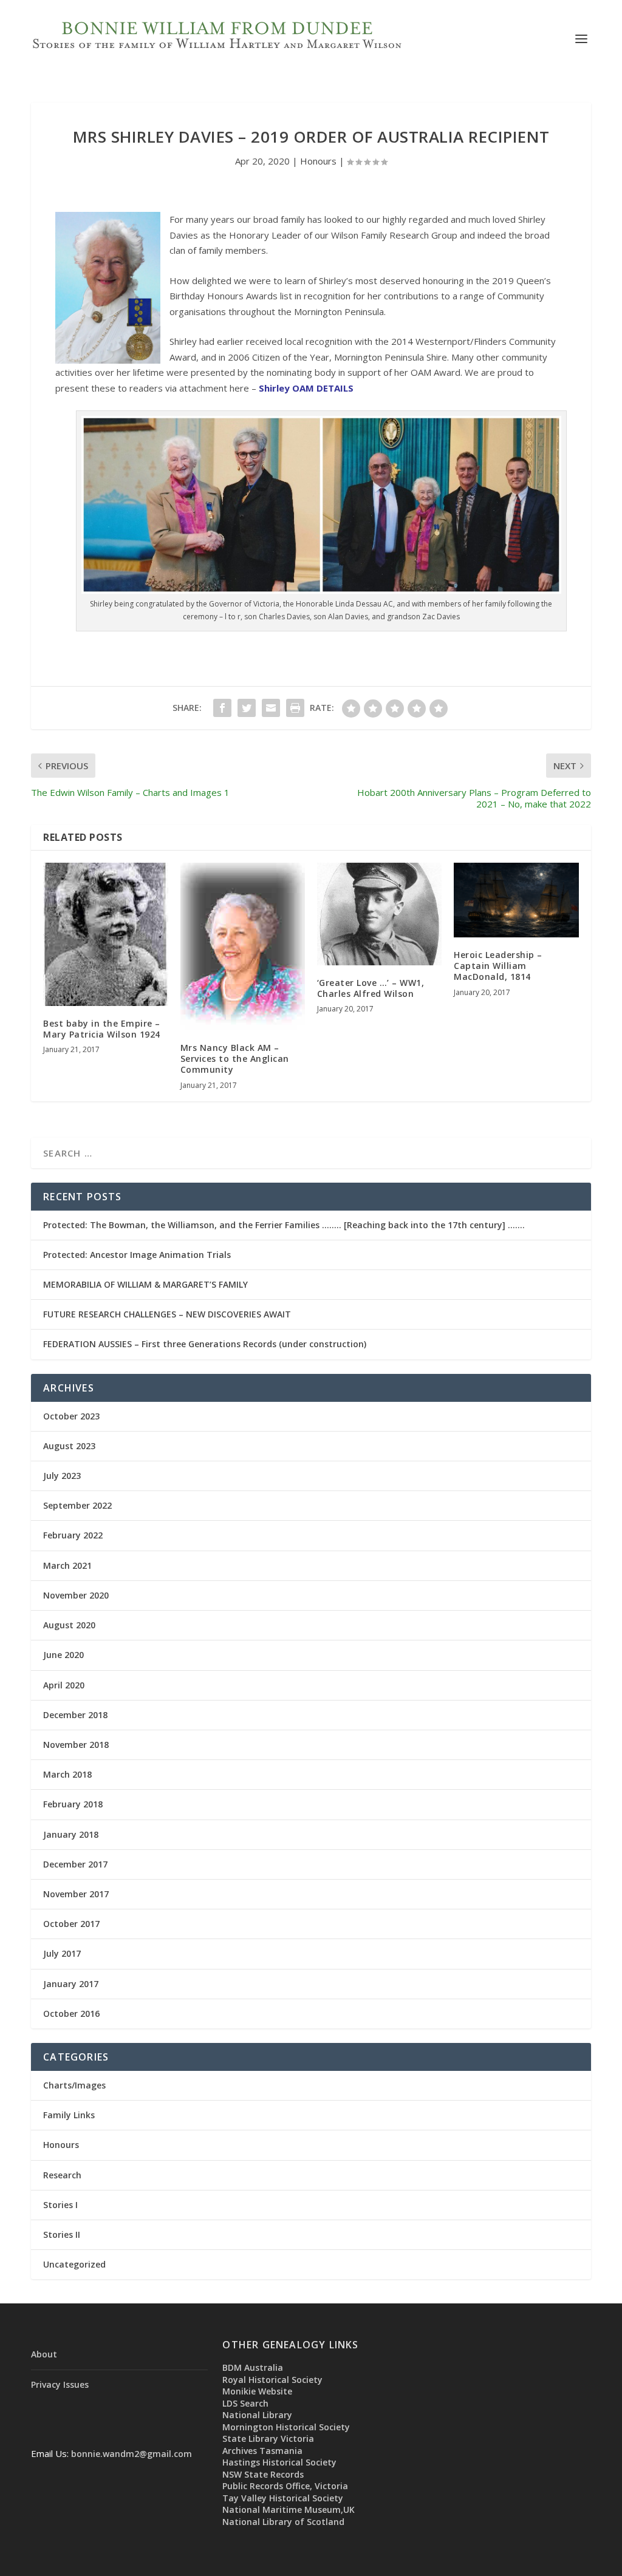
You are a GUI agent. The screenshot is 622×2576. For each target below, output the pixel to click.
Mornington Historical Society (286, 2427)
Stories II (62, 2234)
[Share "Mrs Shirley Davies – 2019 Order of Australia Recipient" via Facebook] (222, 708)
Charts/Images (74, 2085)
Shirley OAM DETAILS (306, 388)
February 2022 (73, 1535)
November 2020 (76, 1595)
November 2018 (76, 1745)
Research (62, 2175)
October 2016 (71, 2014)
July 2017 (62, 1953)
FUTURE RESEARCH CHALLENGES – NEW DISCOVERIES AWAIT (167, 1314)
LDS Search (245, 2403)
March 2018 (67, 1774)
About (44, 2354)
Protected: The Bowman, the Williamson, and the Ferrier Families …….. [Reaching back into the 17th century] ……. (284, 1225)
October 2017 (71, 1924)
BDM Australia (253, 2367)
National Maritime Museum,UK (289, 2510)
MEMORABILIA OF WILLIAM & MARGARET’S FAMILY (145, 1284)
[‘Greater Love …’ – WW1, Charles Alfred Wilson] (379, 914)
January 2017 (71, 1984)
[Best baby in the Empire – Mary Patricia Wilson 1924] (105, 934)
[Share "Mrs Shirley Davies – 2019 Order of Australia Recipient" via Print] (295, 708)
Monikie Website (257, 2391)
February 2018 (73, 1804)
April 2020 (64, 1685)
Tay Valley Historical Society (283, 2498)
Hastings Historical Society (279, 2462)
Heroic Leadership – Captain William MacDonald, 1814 (498, 966)
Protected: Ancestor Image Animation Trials (137, 1255)
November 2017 (76, 1894)
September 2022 (77, 1505)
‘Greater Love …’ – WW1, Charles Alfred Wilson (371, 988)
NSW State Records (263, 2474)
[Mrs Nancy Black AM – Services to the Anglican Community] (243, 946)
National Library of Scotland (283, 2522)
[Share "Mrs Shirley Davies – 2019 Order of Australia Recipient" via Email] (271, 708)
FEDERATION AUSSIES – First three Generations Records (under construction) (205, 1344)
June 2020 (63, 1655)
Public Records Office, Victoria (285, 2486)
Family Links (69, 2115)
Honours (318, 161)
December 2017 (75, 1864)
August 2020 (69, 1625)
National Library (257, 2415)
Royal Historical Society (272, 2380)
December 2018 (75, 1715)
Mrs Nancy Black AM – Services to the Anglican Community (235, 1059)
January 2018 (71, 1834)
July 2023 (62, 1476)
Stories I (60, 2205)
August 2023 (69, 1446)
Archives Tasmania (262, 2451)
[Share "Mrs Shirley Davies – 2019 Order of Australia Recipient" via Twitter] (247, 708)
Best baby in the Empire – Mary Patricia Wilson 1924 (102, 1029)
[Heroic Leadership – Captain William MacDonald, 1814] (516, 900)
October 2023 (71, 1416)
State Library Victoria (268, 2438)
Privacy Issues (60, 2384)
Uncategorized (74, 2264)
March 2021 (67, 1565)
